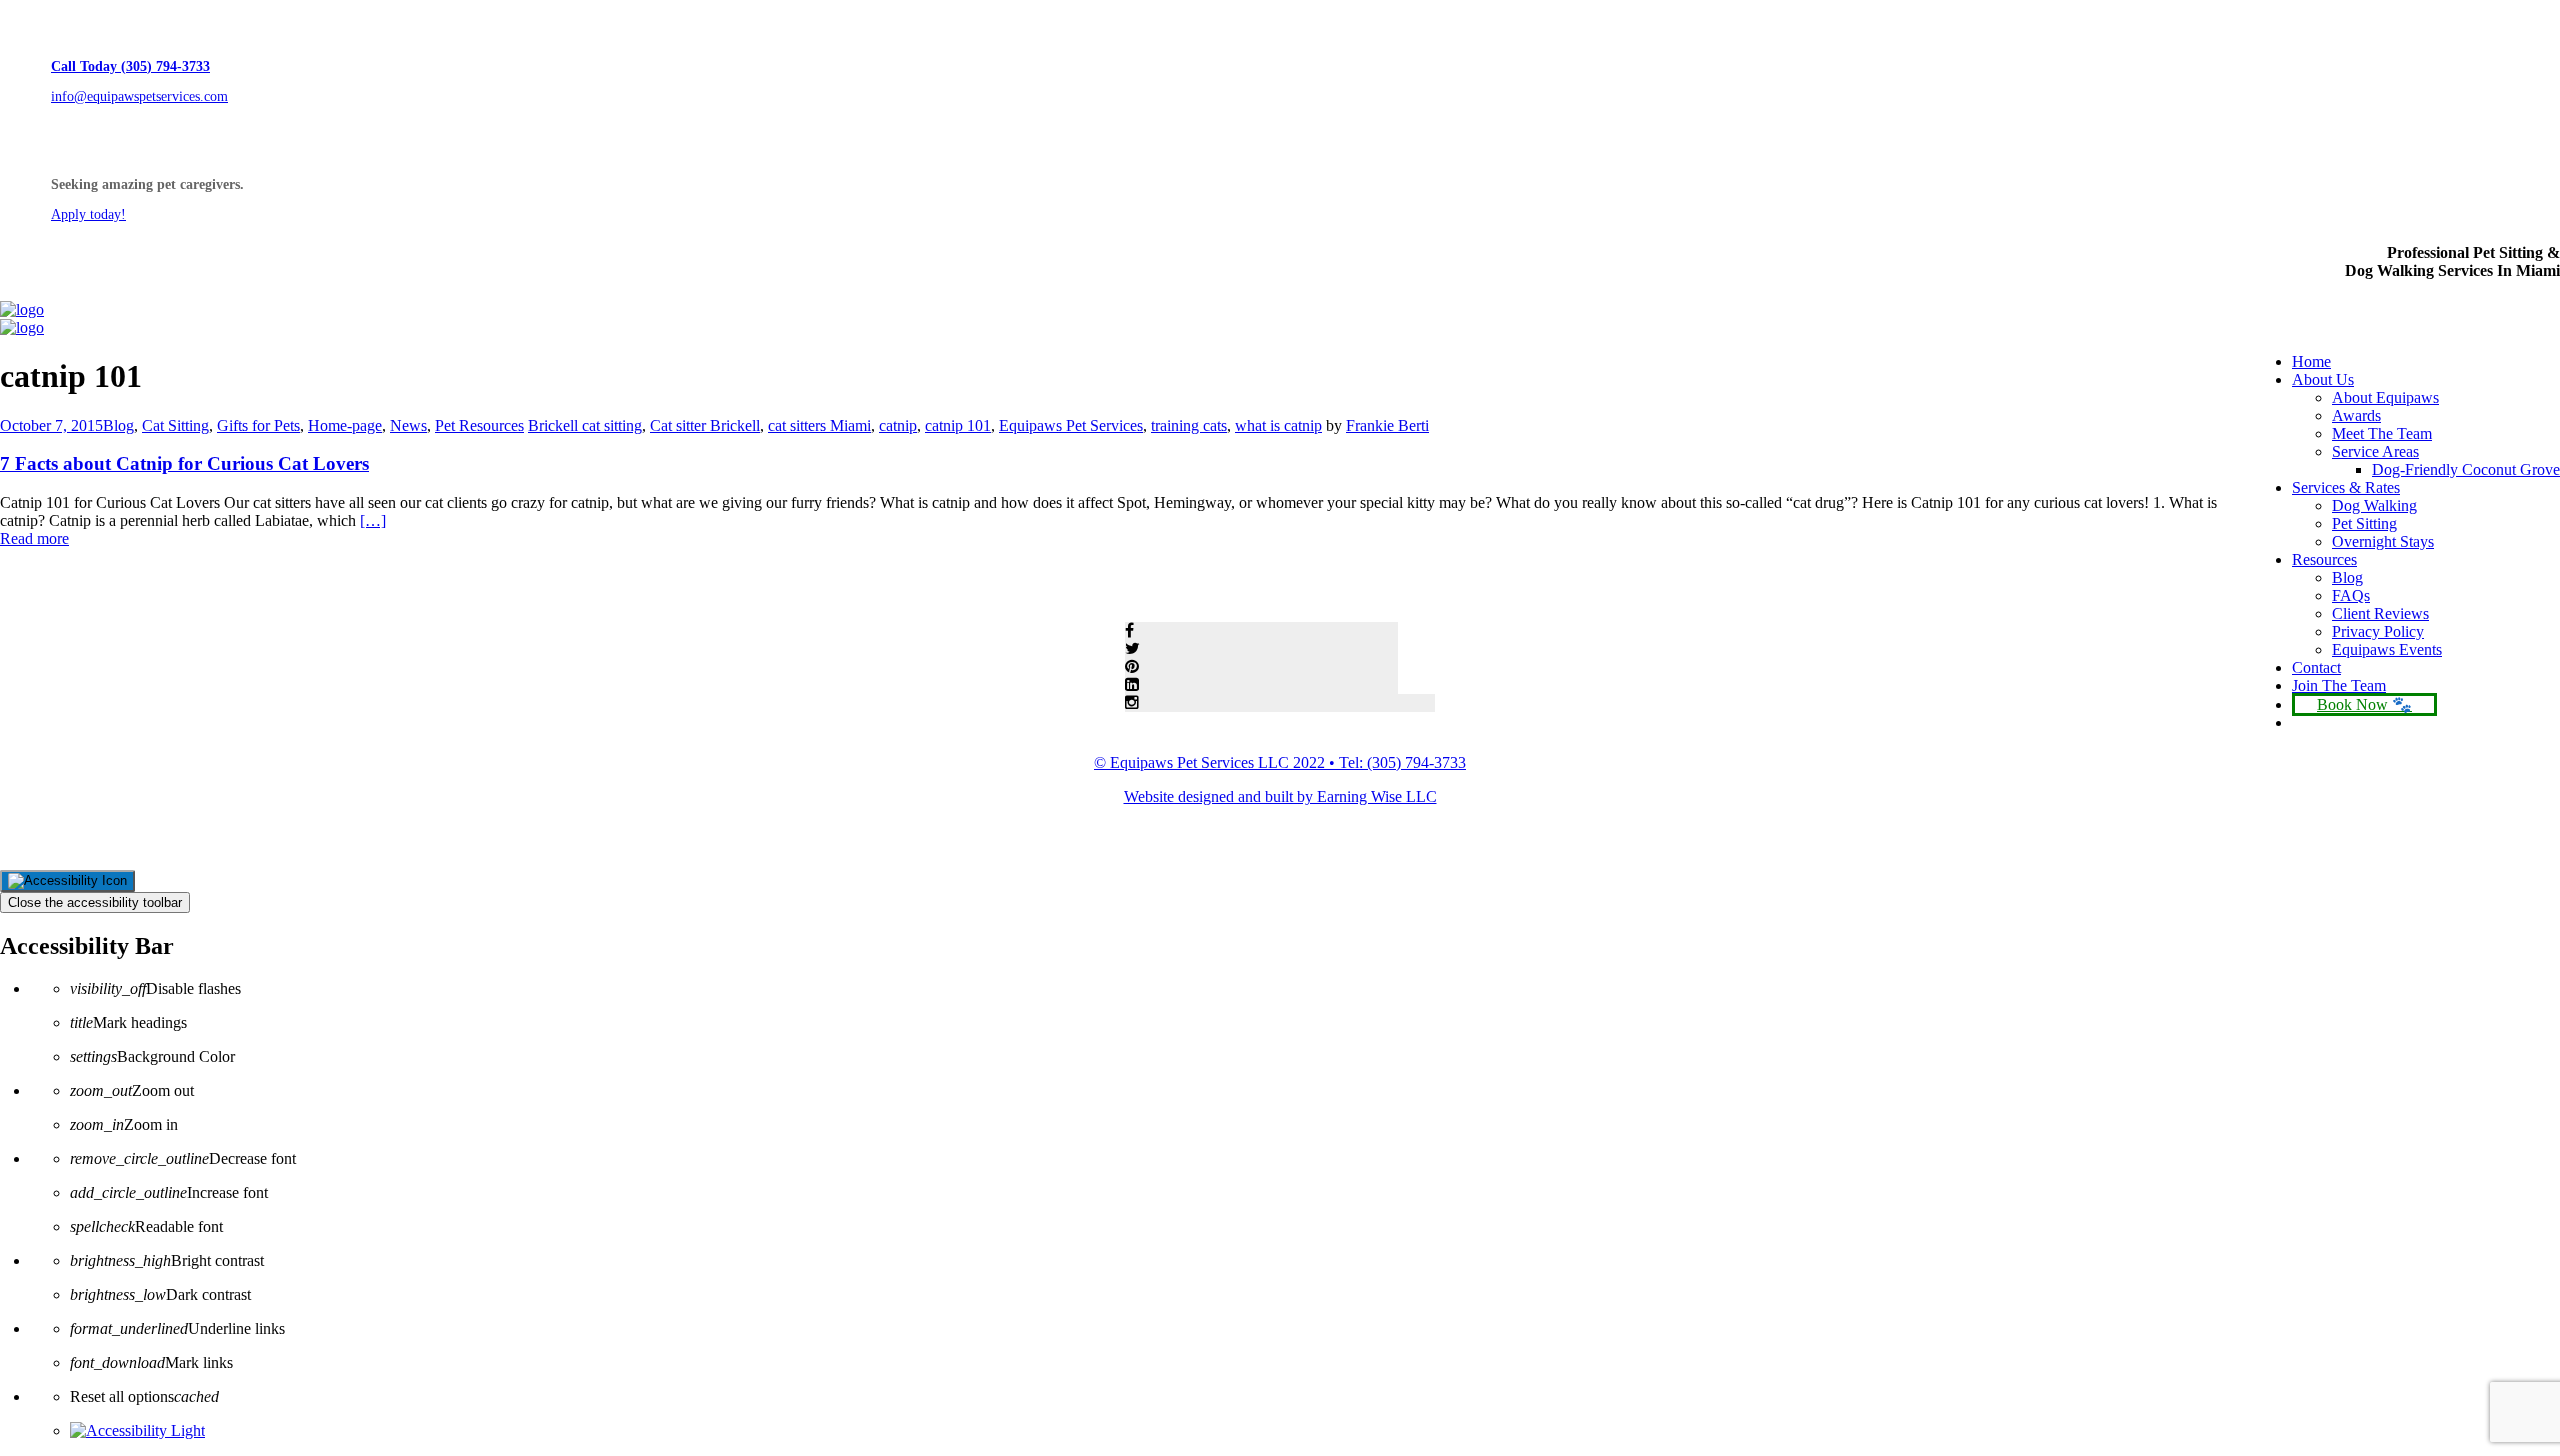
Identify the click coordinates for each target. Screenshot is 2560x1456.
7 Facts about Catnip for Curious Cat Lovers (184, 463)
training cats (1189, 425)
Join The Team (2339, 685)
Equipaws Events (2387, 649)
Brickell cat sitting (585, 425)
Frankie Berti (1387, 425)
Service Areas (2375, 451)
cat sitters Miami (819, 425)
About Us (2323, 379)
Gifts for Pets (258, 425)
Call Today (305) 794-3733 (130, 66)
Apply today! (88, 214)
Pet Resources (479, 425)
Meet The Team (2382, 433)
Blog (2347, 577)
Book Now (2352, 704)
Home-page (345, 425)
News (408, 425)
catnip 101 (958, 425)
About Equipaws (2385, 397)
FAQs (2351, 595)
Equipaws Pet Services (1071, 425)
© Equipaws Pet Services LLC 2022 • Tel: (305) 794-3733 (1280, 762)
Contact (2316, 667)
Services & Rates (2346, 487)
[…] (373, 520)
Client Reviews (2380, 613)
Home (2311, 361)
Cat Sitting (175, 425)
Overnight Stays (2383, 541)
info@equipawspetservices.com (139, 96)
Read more (34, 538)
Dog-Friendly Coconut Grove (2466, 469)
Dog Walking (2374, 505)
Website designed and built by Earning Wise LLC (1280, 796)
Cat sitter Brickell (705, 425)
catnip (898, 425)
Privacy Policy (2378, 631)
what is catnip (1278, 425)
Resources (2324, 559)
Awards (2356, 415)
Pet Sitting (2364, 523)
